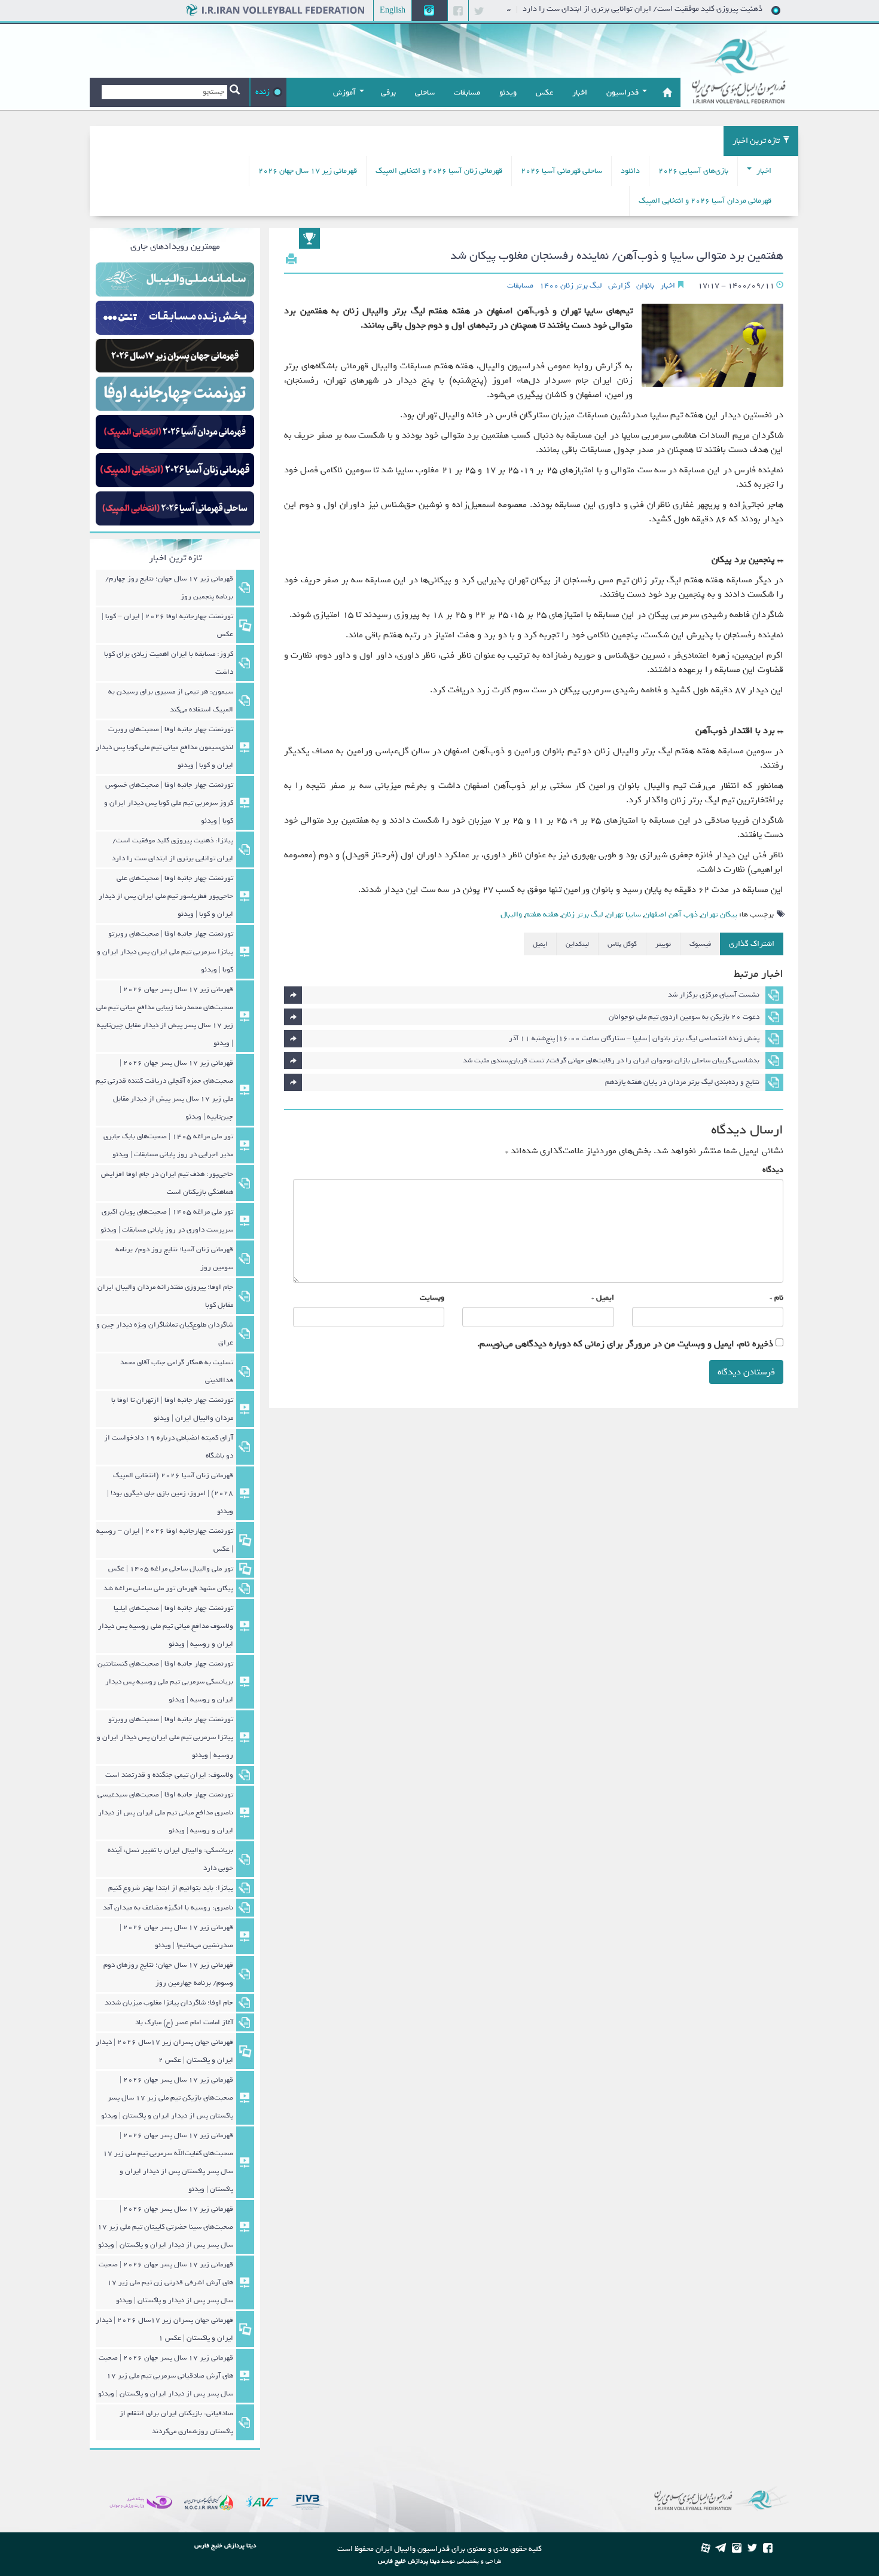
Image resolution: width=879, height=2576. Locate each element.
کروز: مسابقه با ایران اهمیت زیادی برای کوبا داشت (169, 663)
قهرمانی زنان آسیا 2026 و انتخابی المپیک (439, 171)
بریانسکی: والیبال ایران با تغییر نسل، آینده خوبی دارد (170, 1859)
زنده (263, 92)
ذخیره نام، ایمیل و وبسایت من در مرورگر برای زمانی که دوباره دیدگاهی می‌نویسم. (625, 1344)
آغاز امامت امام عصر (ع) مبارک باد (184, 2022)
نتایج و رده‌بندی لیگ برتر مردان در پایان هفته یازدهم (682, 1082)
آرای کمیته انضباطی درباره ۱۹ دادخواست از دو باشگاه (169, 1447)
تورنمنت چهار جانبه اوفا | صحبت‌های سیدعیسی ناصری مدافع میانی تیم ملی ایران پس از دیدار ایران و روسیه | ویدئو (165, 1813)
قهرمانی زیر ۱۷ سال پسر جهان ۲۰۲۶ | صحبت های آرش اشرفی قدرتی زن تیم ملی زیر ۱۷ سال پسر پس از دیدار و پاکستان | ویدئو (166, 2282)
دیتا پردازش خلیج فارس (409, 2561)
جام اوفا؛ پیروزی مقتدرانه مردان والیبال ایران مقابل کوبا (165, 1296)
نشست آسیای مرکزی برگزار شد (714, 995)
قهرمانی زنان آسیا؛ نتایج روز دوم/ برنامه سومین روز (174, 1258)
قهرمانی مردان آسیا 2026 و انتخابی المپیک (705, 201)
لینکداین (577, 944)
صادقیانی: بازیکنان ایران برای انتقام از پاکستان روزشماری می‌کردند (176, 2422)
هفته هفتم (542, 914)
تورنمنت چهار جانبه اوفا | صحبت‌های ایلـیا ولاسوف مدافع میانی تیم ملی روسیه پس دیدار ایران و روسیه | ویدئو (166, 1626)
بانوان (645, 286)
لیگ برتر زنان (582, 914)
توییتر (663, 944)
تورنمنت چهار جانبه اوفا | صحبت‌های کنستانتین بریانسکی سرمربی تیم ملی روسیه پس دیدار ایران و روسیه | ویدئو (165, 1682)
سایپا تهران (624, 914)
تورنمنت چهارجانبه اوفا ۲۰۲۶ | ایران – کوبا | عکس (167, 625)
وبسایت (432, 1298)
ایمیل (540, 944)
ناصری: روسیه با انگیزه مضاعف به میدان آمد (168, 1908)
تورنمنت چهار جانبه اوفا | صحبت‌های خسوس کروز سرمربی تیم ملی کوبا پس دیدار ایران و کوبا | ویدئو (169, 803)
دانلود (630, 171)
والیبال (511, 914)
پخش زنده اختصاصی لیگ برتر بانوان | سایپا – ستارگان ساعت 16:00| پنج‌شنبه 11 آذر (634, 1038)
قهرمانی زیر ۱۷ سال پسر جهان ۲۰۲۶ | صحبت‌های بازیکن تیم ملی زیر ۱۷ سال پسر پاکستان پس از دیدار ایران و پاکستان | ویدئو (167, 2098)
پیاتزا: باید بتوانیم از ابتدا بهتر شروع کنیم (171, 1888)
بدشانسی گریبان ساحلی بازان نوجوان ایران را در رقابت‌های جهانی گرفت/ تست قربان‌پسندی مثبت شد (611, 1061)
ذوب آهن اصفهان (671, 914)
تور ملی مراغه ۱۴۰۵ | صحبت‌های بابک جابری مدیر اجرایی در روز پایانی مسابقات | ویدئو (168, 1145)
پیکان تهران (719, 914)
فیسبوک (700, 944)
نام (779, 1298)
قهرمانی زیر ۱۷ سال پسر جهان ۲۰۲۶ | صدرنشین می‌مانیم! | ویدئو (176, 1936)
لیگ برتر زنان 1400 (571, 286)
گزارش (619, 286)
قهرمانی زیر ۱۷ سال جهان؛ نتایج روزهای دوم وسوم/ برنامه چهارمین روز (168, 1974)
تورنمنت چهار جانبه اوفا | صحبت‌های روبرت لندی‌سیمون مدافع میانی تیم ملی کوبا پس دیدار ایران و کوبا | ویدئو (164, 747)
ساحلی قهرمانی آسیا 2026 (561, 171)
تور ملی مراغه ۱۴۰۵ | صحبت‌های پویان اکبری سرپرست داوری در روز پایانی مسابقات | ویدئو (167, 1221)
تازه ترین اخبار (756, 141)
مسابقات (520, 286)
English (393, 10)
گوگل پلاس (622, 944)
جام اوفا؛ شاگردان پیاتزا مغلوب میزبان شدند (169, 2003)
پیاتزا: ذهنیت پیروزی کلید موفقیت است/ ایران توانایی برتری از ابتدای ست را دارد (693, 9)
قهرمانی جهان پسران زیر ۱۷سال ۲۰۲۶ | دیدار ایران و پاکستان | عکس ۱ (164, 2329)
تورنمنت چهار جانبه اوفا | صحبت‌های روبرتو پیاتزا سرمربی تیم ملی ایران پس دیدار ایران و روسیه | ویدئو (165, 1737)
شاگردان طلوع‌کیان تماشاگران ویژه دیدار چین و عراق (165, 1334)
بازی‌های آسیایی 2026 (693, 171)
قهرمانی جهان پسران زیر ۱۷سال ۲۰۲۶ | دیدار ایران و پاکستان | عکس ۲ (164, 2051)
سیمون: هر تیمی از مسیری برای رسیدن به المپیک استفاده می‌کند (171, 701)
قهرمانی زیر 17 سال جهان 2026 (308, 171)
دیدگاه (773, 1170)
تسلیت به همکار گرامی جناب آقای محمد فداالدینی (177, 1371)
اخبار (763, 171)
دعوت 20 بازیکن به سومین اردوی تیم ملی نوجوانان (684, 1017)
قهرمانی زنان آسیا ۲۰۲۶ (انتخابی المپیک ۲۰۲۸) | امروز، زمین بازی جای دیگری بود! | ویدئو (170, 1493)
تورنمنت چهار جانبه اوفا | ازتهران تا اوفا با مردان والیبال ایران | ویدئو (172, 1409)
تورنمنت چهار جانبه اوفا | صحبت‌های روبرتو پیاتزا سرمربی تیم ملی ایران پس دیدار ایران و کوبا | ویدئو (165, 952)
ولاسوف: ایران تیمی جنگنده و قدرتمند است (169, 1775)
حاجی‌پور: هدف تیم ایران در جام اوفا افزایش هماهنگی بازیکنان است (167, 1183)
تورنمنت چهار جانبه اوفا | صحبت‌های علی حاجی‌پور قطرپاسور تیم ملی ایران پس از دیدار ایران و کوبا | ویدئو (166, 896)
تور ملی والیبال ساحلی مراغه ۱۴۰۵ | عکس (171, 1569)
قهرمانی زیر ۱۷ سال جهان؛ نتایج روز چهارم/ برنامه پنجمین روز (169, 588)
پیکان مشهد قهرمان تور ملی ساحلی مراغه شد (168, 1588)
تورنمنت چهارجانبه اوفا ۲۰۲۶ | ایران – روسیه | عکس (165, 1540)
